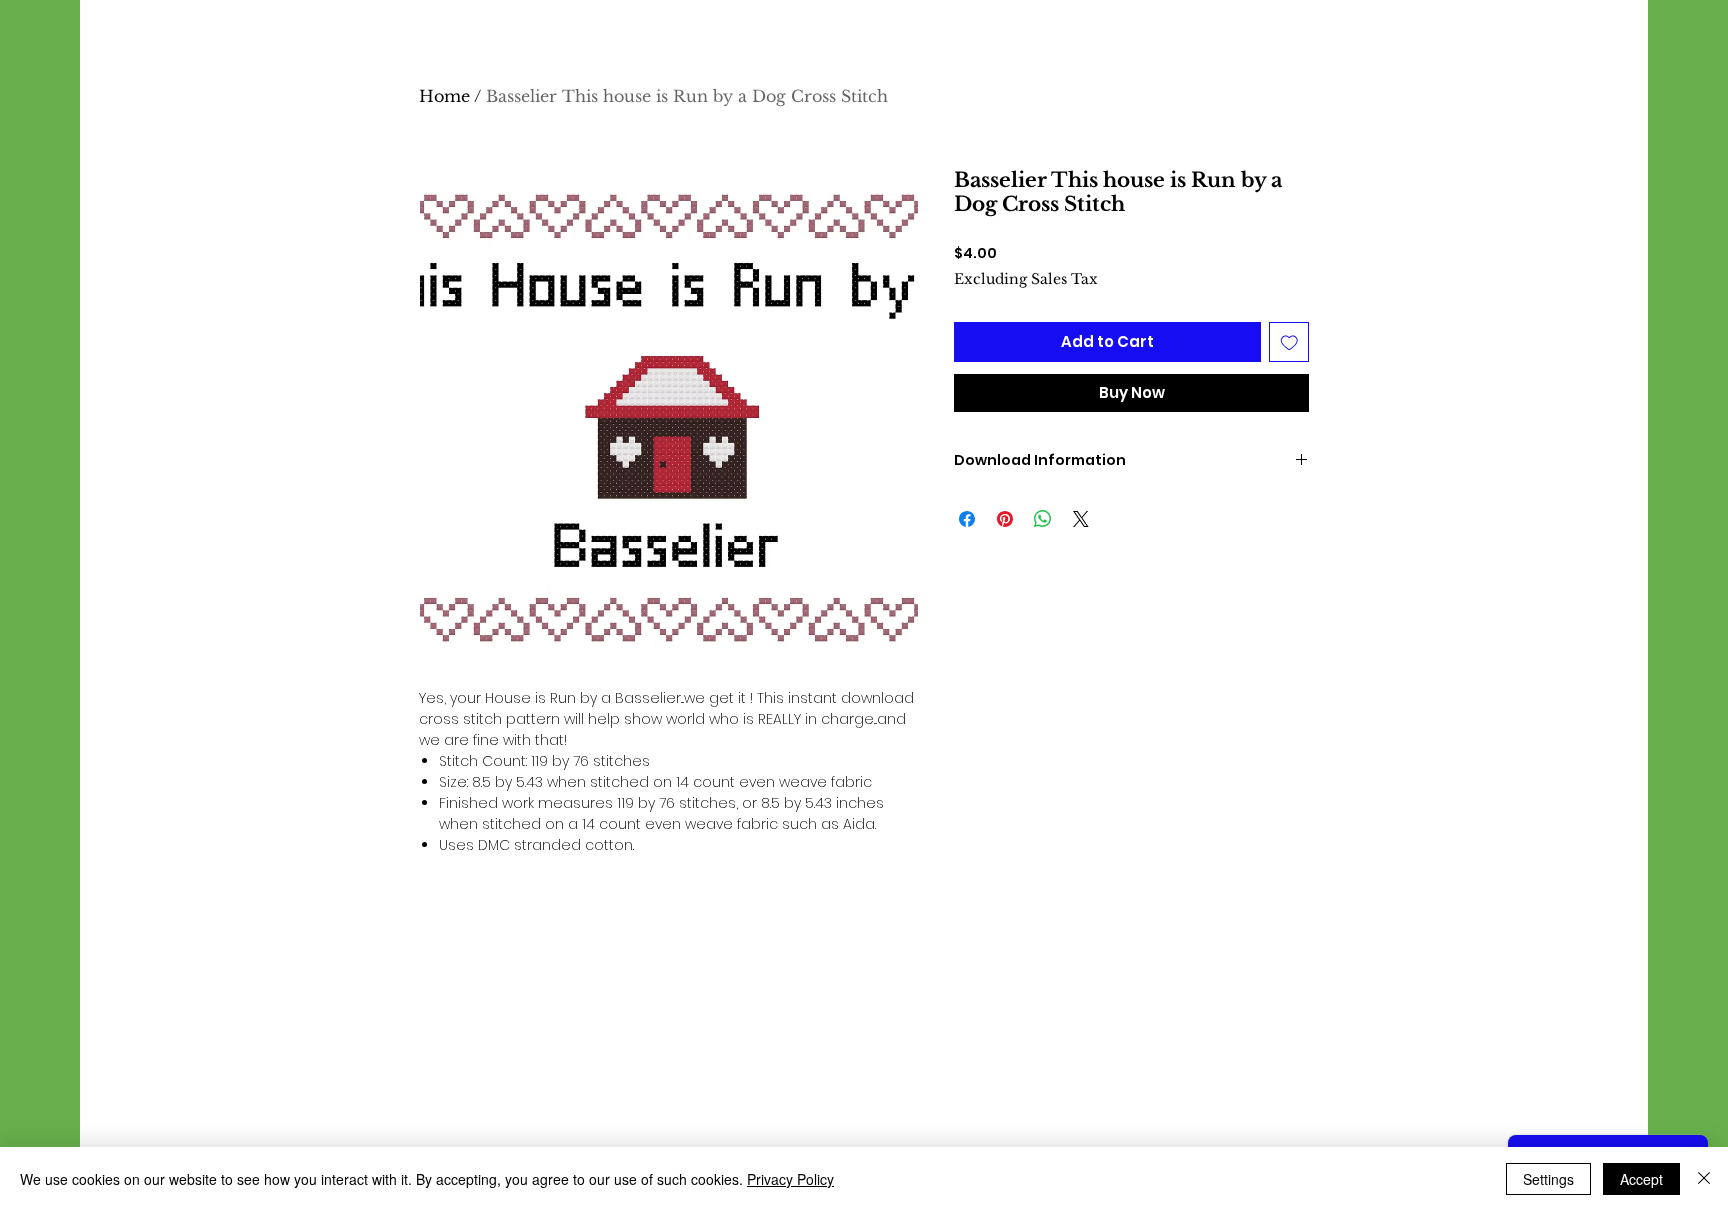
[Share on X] (1081, 519)
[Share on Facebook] (967, 519)
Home (444, 96)
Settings (1548, 1179)
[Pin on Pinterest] (1005, 519)
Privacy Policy (790, 1179)
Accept (1641, 1179)
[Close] (1704, 1179)
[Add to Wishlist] (1289, 342)
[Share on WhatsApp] (1043, 519)
